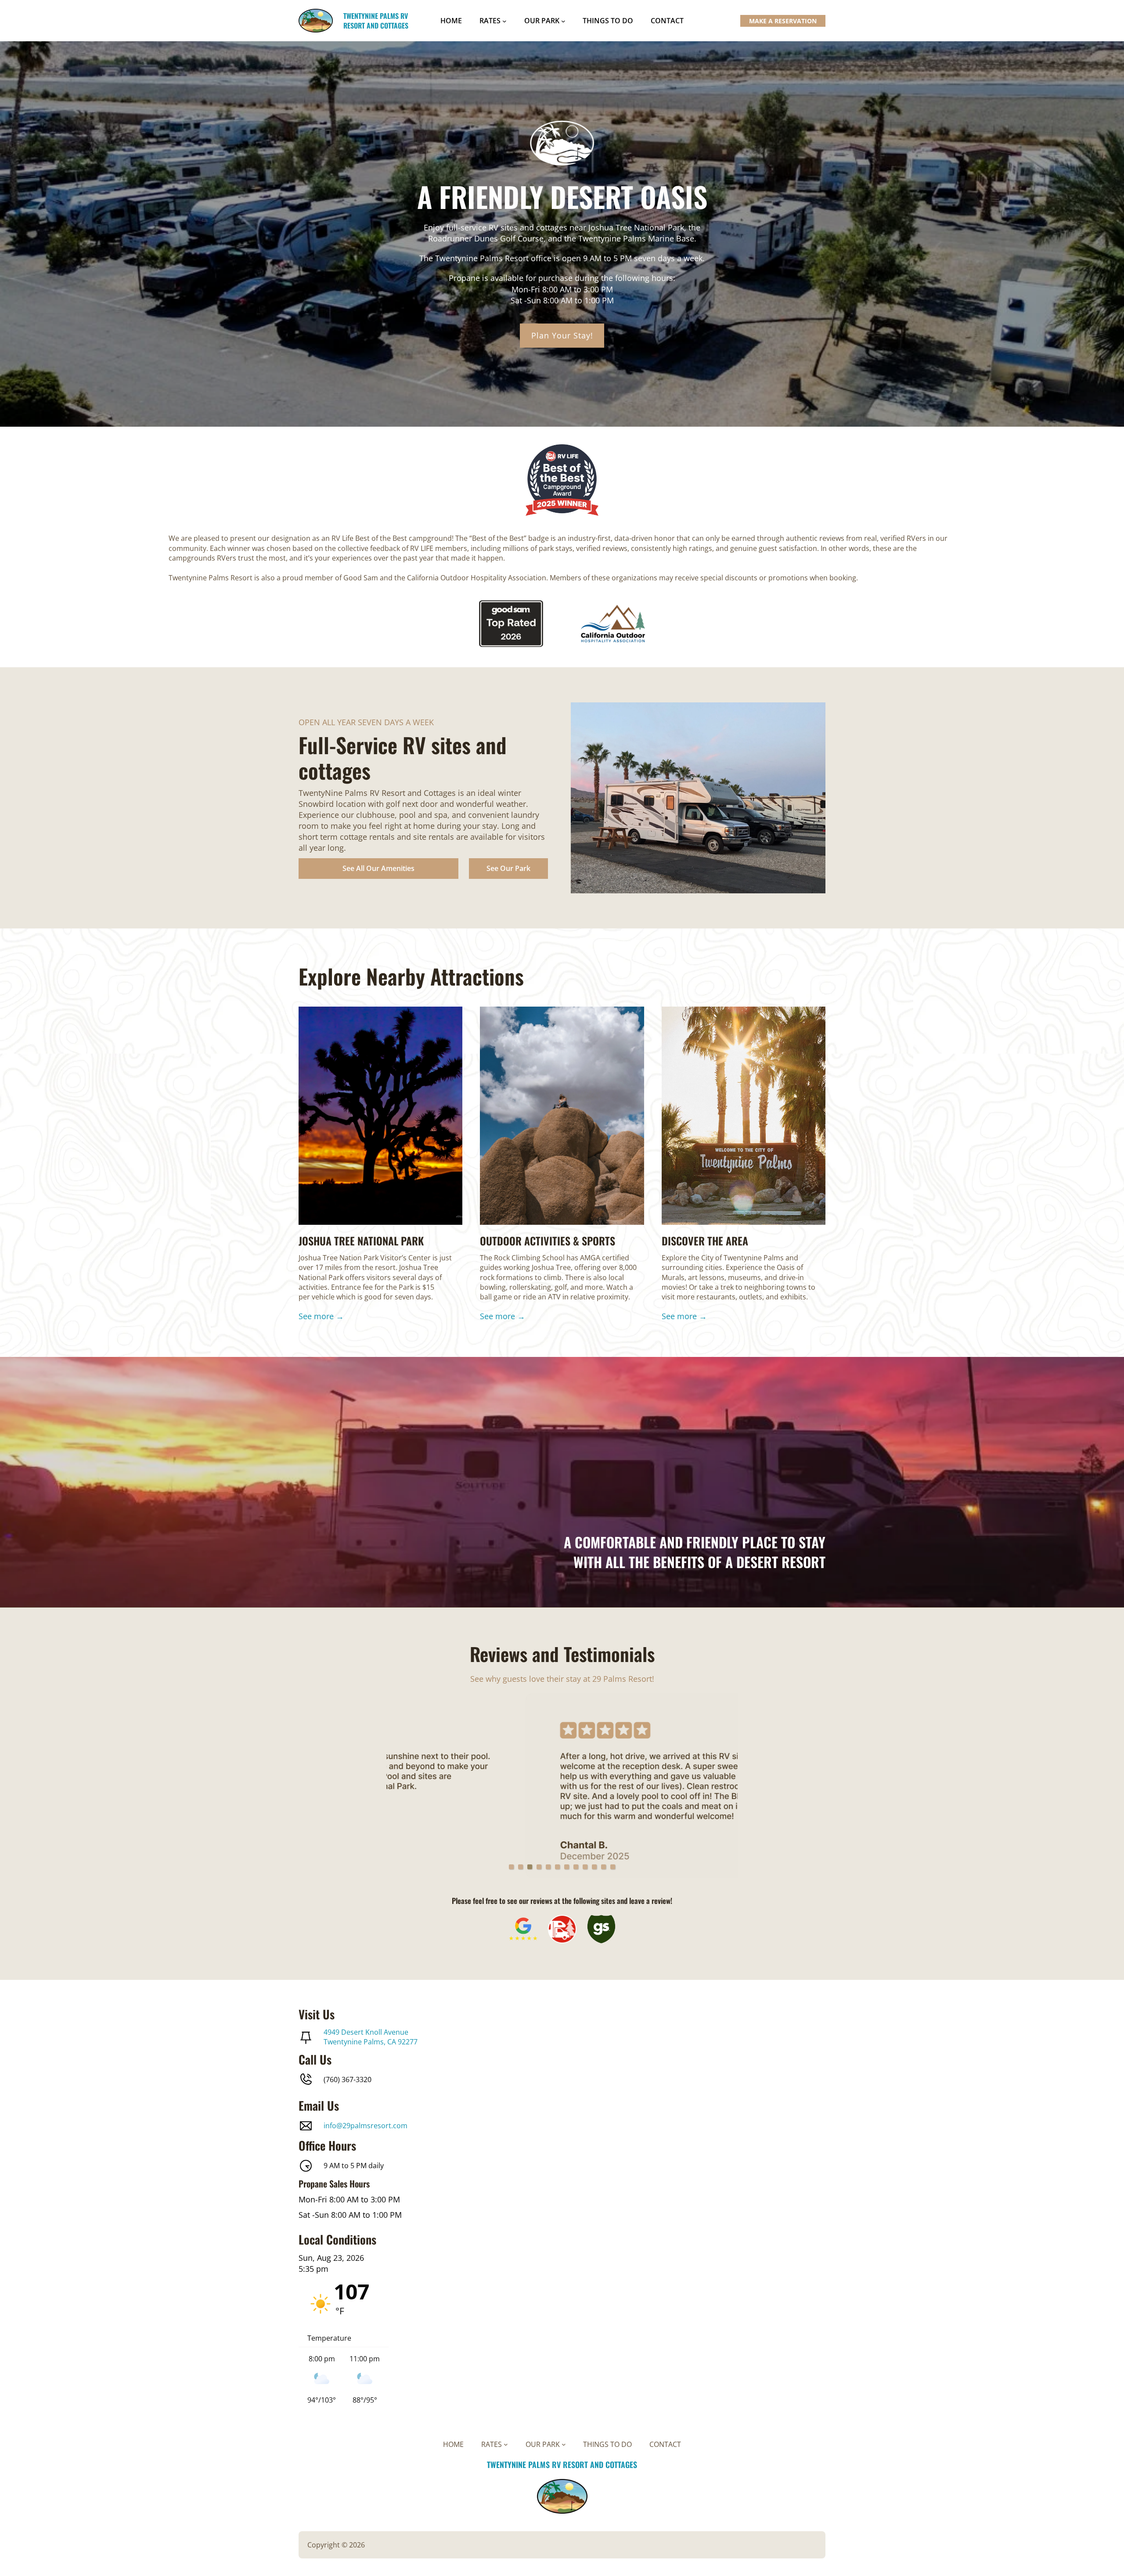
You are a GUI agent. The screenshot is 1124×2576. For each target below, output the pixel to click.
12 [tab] (613, 1867)
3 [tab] (530, 1867)
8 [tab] (576, 1867)
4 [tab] (539, 1867)
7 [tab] (567, 1867)
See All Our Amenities (378, 868)
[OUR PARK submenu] (563, 21)
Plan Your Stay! (562, 335)
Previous (403, 1786)
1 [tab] (511, 1867)
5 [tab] (548, 1867)
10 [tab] (594, 1867)
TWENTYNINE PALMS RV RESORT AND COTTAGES (376, 21)
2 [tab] (521, 1867)
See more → (321, 1316)
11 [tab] (603, 1867)
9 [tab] (585, 1867)
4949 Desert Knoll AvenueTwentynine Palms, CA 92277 (371, 2037)
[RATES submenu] (504, 21)
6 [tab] (557, 1867)
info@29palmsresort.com (366, 2126)
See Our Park (508, 868)
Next (721, 1786)
